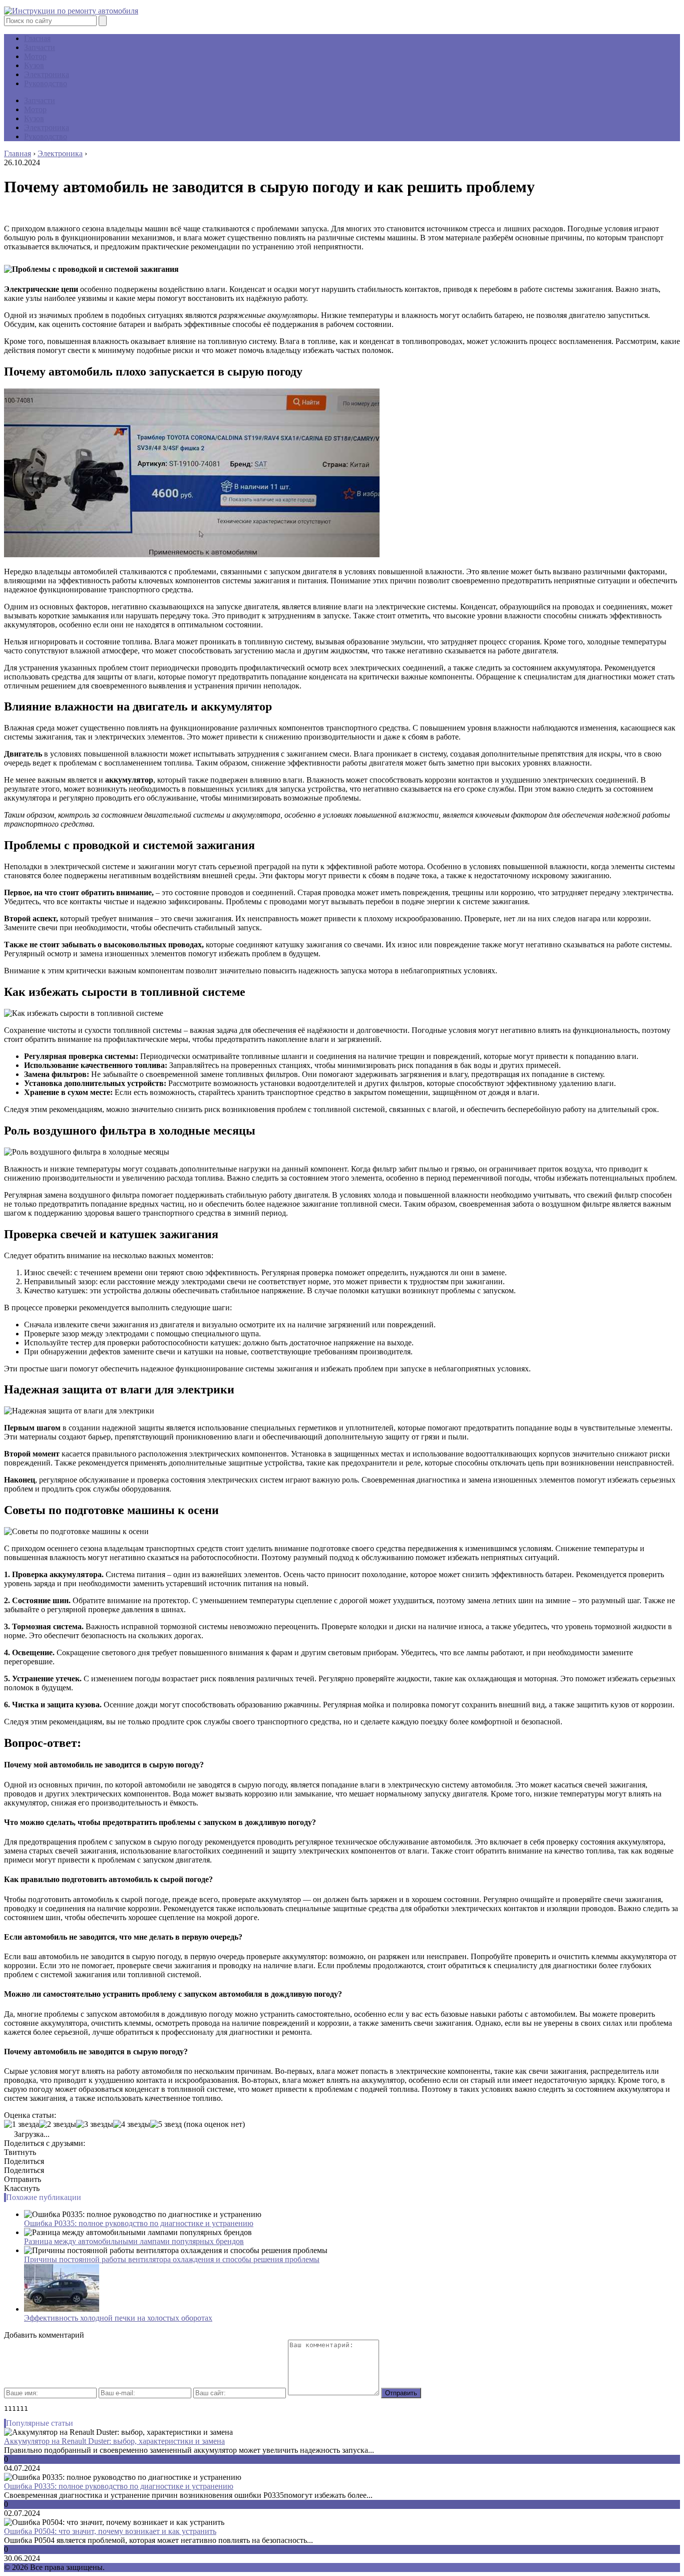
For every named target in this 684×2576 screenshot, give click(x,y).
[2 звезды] (58, 2124)
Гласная (37, 38)
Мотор (35, 56)
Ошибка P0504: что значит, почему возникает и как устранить (110, 2531)
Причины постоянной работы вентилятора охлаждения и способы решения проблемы (172, 2259)
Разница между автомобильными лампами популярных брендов (134, 2241)
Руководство (46, 83)
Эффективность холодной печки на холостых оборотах (118, 2318)
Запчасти (40, 47)
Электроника (47, 74)
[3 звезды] (95, 2124)
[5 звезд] (166, 2124)
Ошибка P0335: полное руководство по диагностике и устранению (139, 2223)
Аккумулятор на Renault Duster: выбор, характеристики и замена (114, 2441)
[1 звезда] (22, 2124)
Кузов (34, 65)
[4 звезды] (132, 2124)
